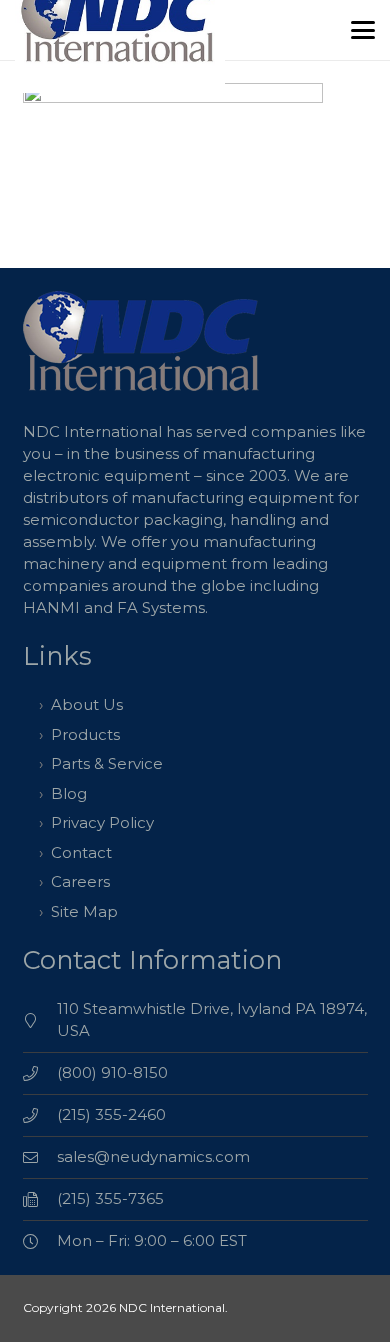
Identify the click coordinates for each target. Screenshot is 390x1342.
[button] (363, 30)
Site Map (84, 911)
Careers (80, 881)
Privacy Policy (102, 822)
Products (85, 734)
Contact (81, 852)
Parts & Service (107, 763)
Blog (69, 793)
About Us (87, 704)
